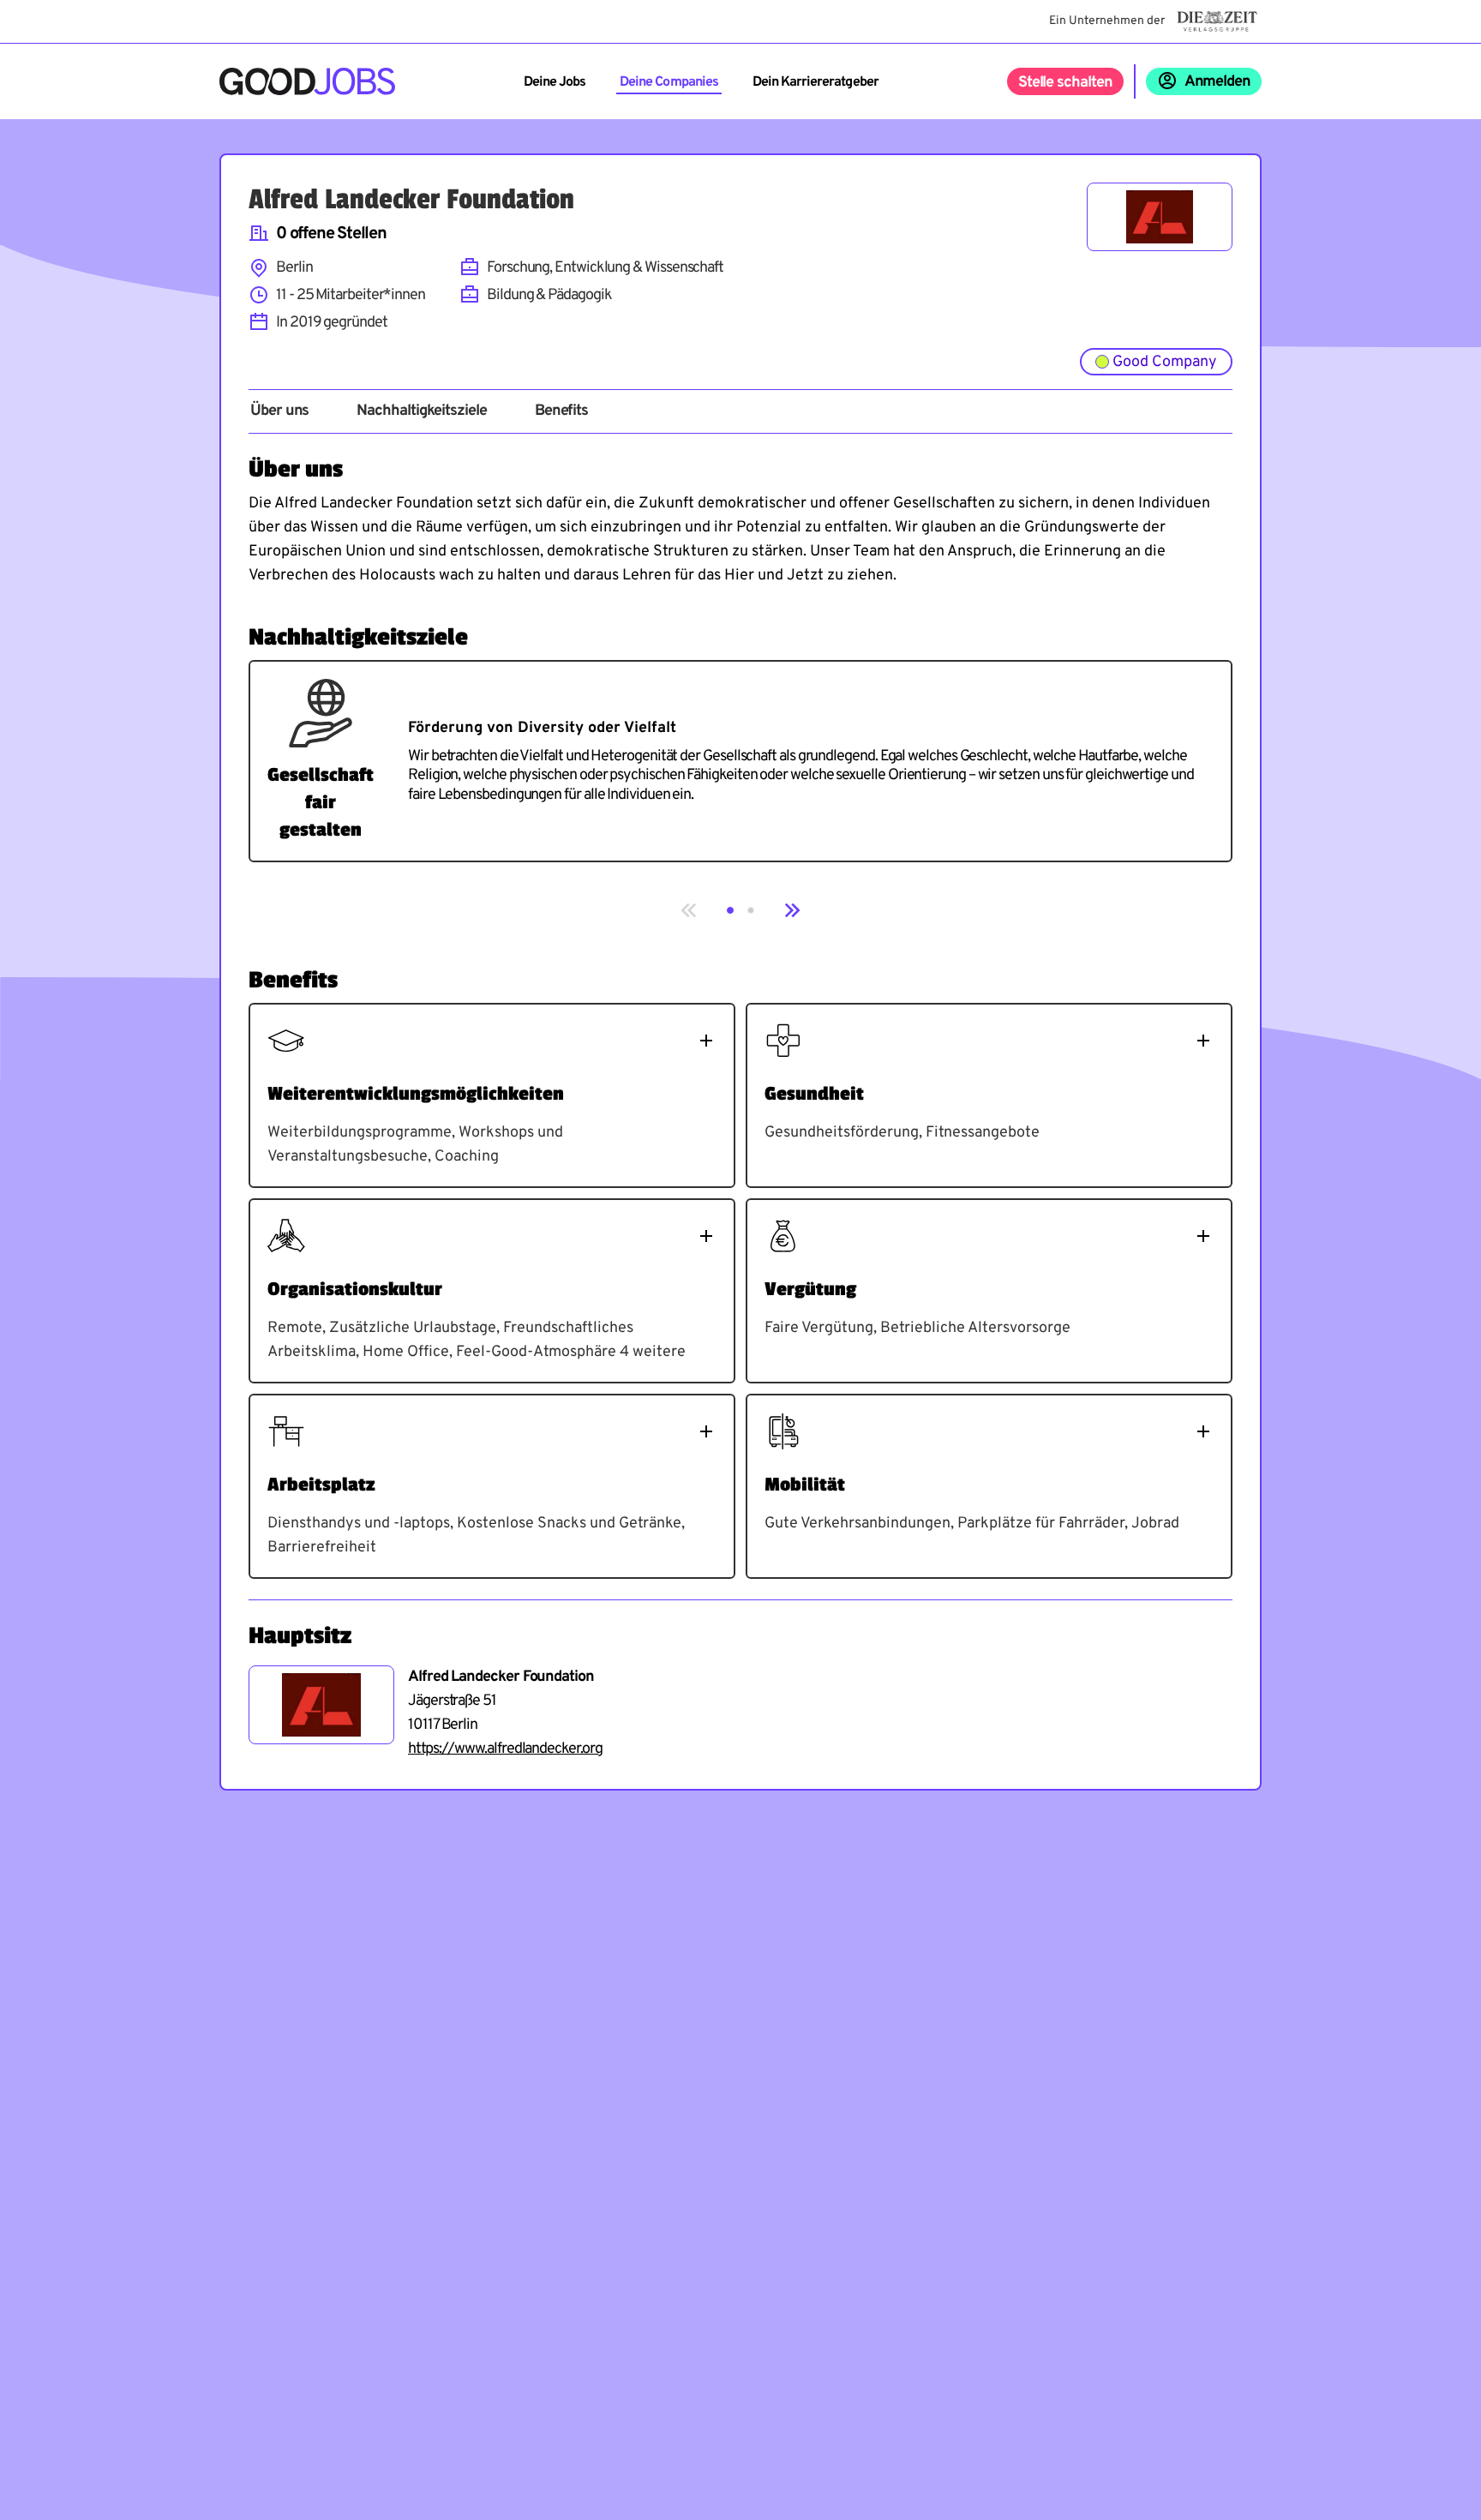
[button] (730, 910)
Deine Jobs (555, 82)
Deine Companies (669, 82)
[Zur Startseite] (307, 81)
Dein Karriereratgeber (815, 82)
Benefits (561, 411)
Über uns (279, 411)
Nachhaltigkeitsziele (421, 411)
